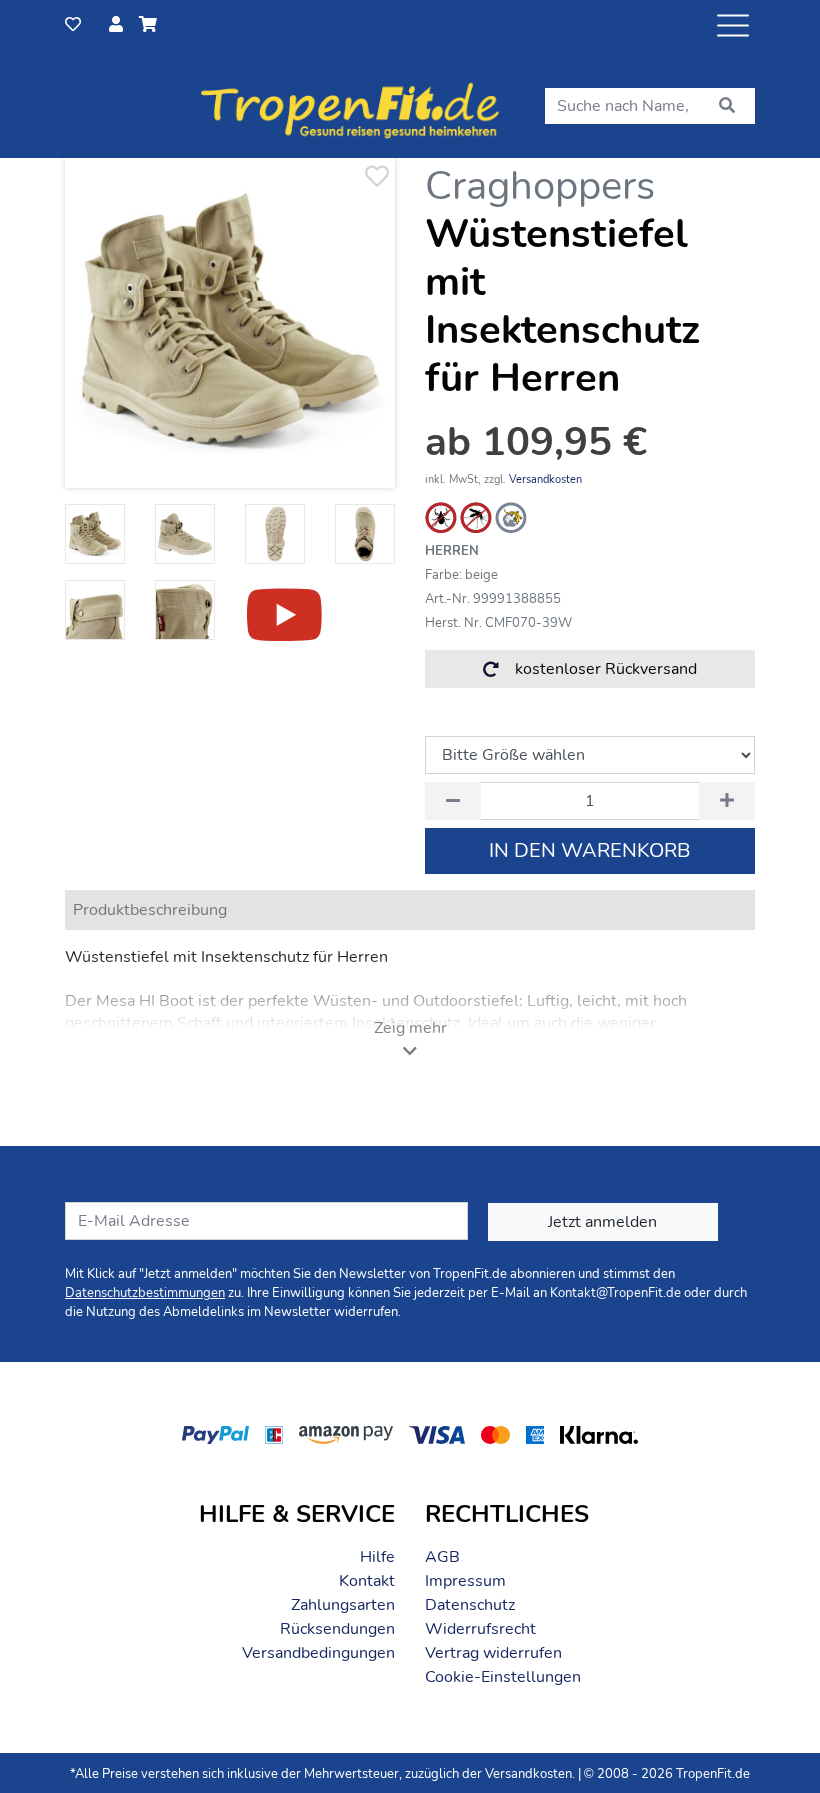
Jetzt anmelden (602, 1222)
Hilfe (377, 1557)
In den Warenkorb (590, 850)
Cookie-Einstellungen (503, 1677)
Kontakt (367, 1581)
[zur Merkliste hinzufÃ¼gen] (376, 177)
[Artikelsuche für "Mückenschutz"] (476, 517)
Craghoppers (540, 186)
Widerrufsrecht (480, 1629)
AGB (442, 1557)
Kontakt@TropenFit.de (615, 1293)
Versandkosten (545, 479)
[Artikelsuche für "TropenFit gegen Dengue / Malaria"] (511, 517)
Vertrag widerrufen (493, 1653)
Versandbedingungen (318, 1653)
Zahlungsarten (343, 1605)
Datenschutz (470, 1605)
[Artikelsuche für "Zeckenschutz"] (441, 517)
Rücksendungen (337, 1629)
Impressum (465, 1581)
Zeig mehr (410, 1028)
